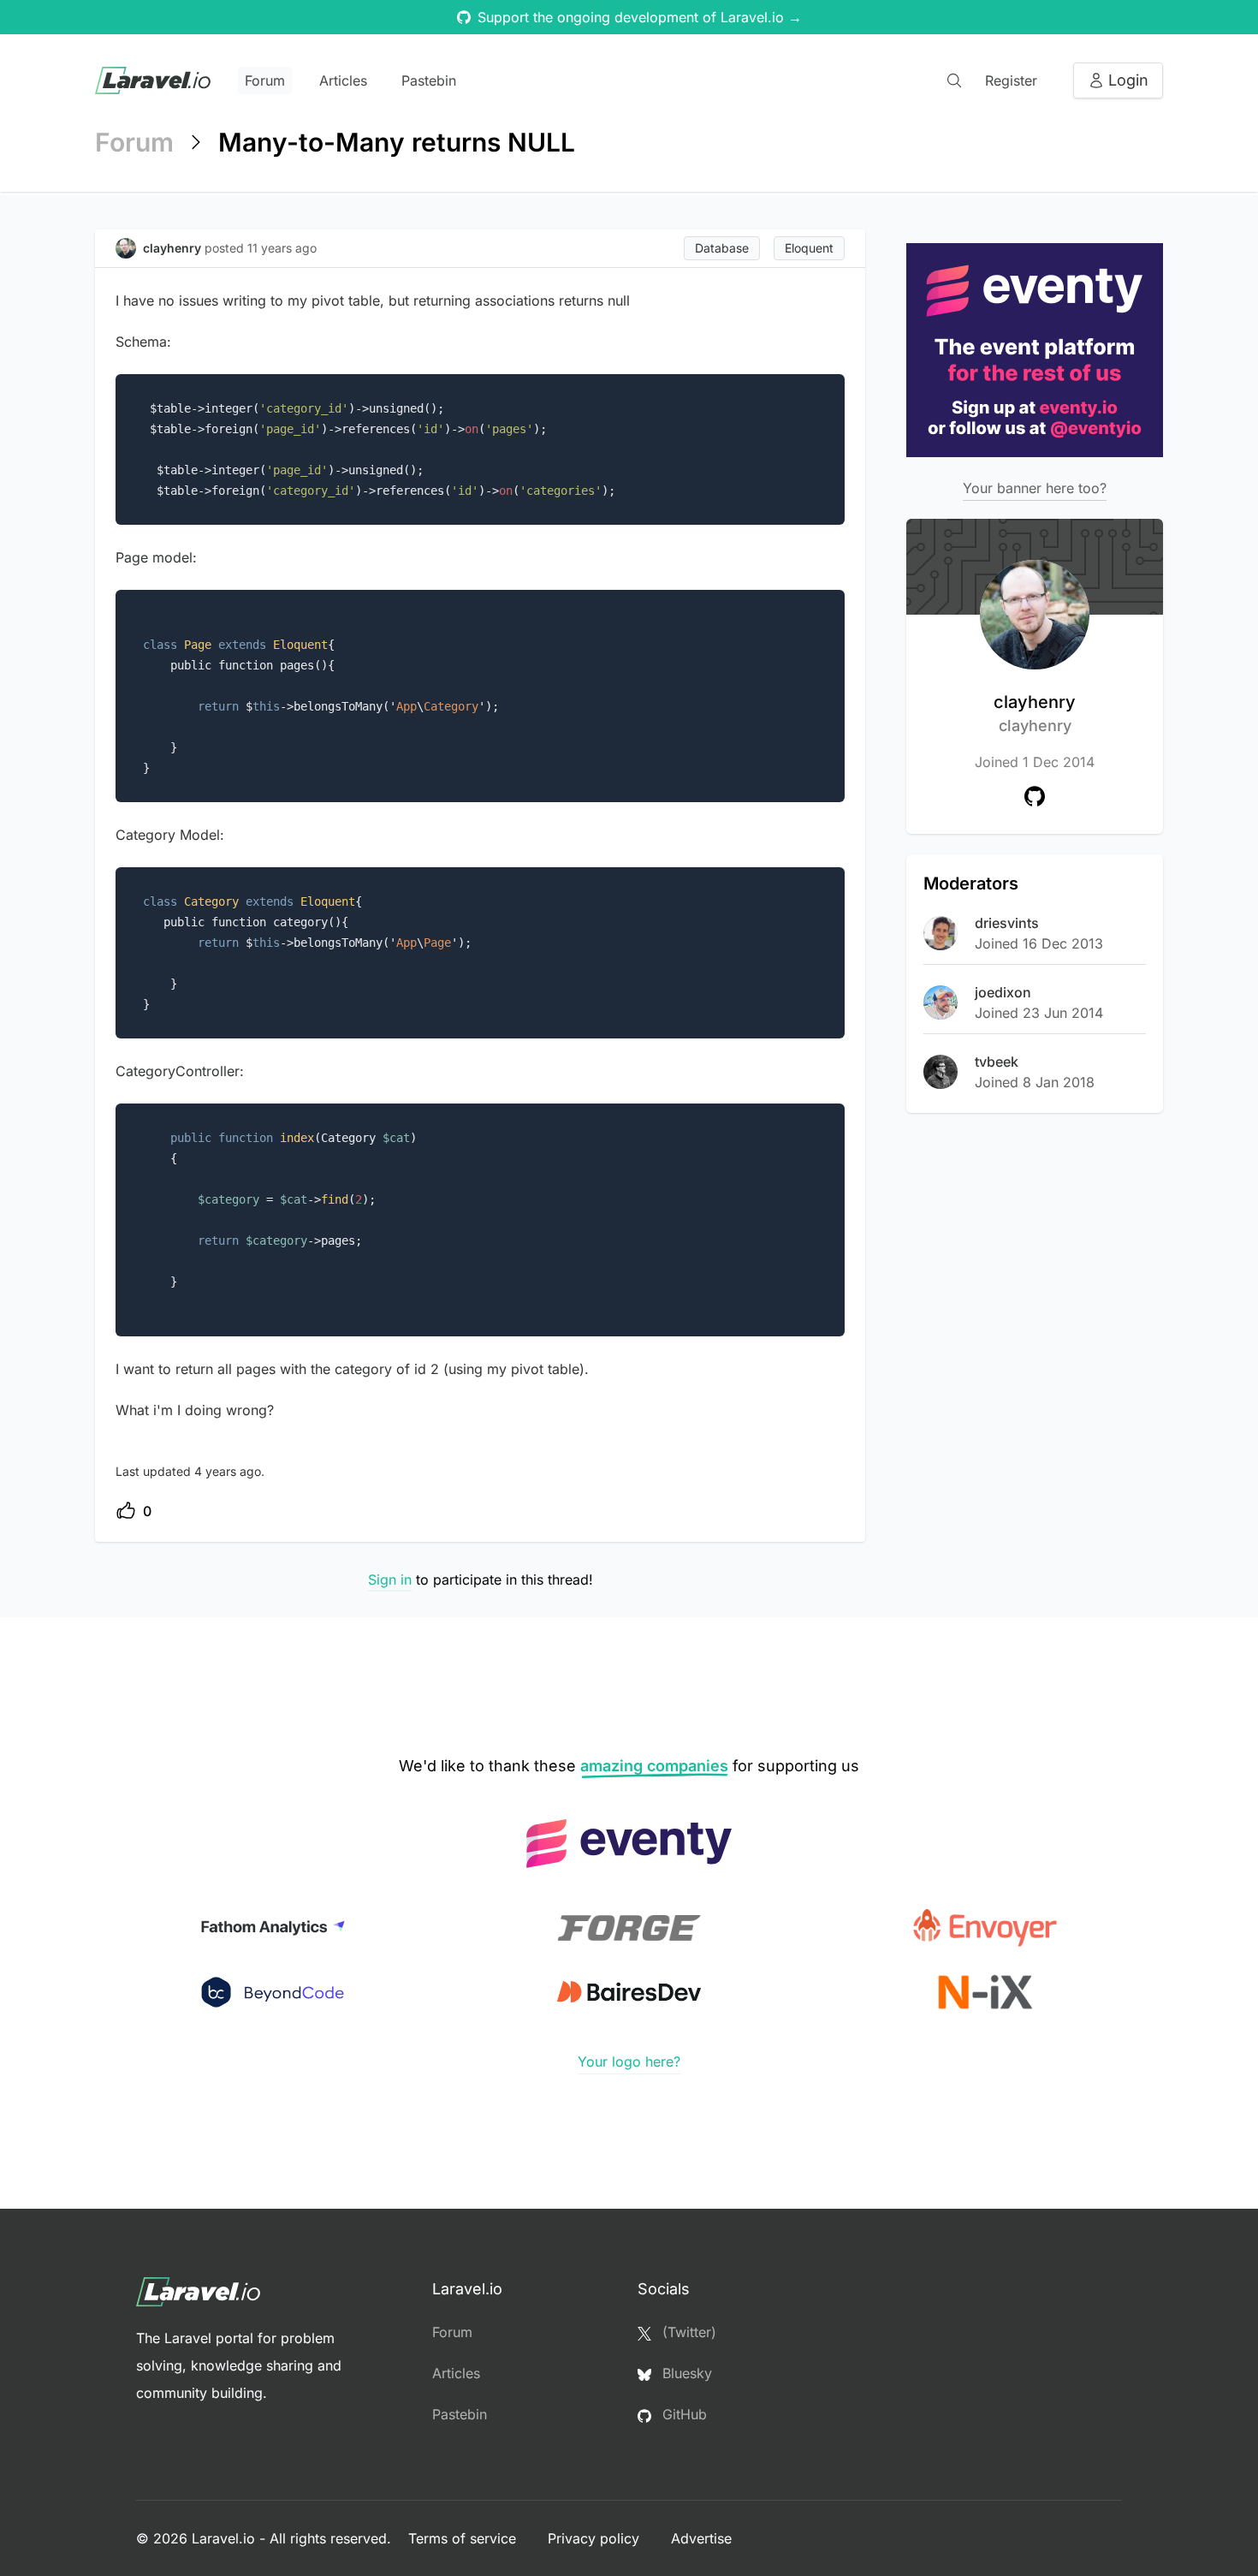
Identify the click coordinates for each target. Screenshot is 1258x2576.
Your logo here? (629, 2061)
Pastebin (429, 80)
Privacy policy (596, 2538)
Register (1011, 80)
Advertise (701, 2538)
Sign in (390, 1580)
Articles (343, 80)
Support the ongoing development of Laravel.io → (640, 17)
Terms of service (464, 2538)
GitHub (682, 2414)
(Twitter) (687, 2332)
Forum (265, 80)
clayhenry (1035, 713)
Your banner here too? (1035, 488)
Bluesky (685, 2373)
